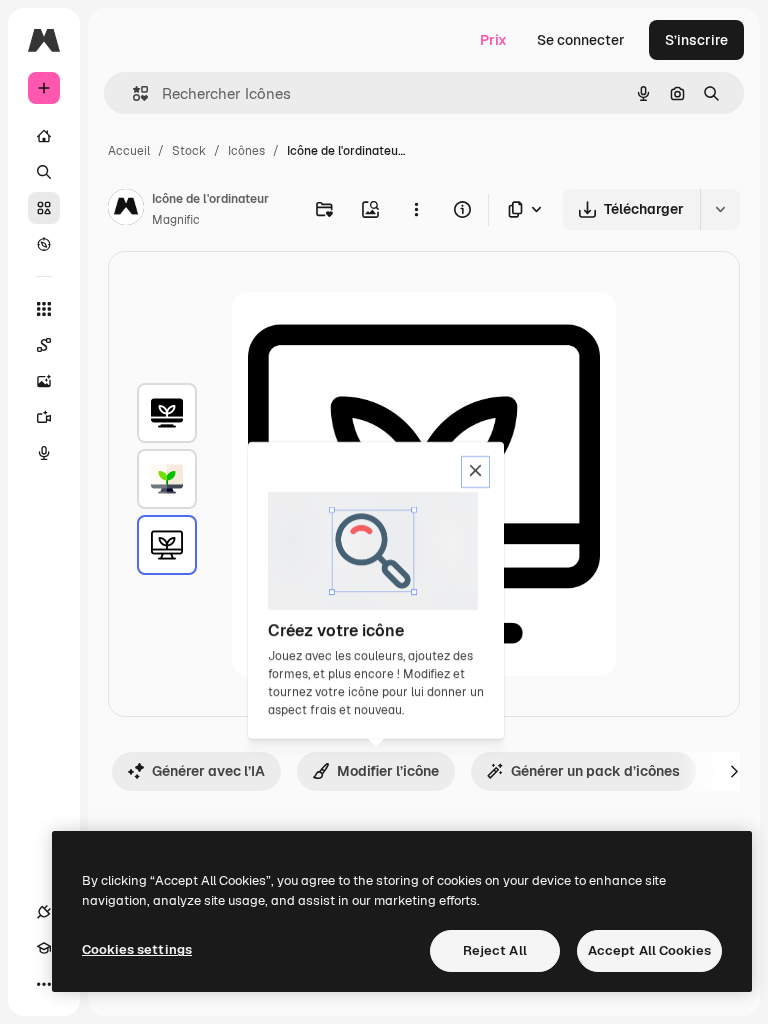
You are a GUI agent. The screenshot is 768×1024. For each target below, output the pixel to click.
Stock (189, 151)
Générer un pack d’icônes (595, 771)
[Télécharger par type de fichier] (526, 209)
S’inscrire (696, 40)
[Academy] (44, 948)
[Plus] (44, 984)
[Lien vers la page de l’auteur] (126, 210)
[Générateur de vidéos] (44, 417)
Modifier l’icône (388, 771)
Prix (493, 40)
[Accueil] (44, 136)
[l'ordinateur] (167, 413)
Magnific (176, 220)
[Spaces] (44, 345)
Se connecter (581, 40)
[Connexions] (44, 912)
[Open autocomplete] (132, 93)
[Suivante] (734, 771)
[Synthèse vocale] (44, 453)
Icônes (246, 151)
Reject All (495, 950)
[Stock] (44, 208)
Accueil (129, 151)
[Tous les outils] (44, 309)
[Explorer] (44, 244)
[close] (475, 472)
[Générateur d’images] (44, 381)
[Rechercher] (44, 172)
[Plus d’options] (416, 209)
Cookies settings (137, 949)
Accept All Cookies (649, 950)
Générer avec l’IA (208, 771)
